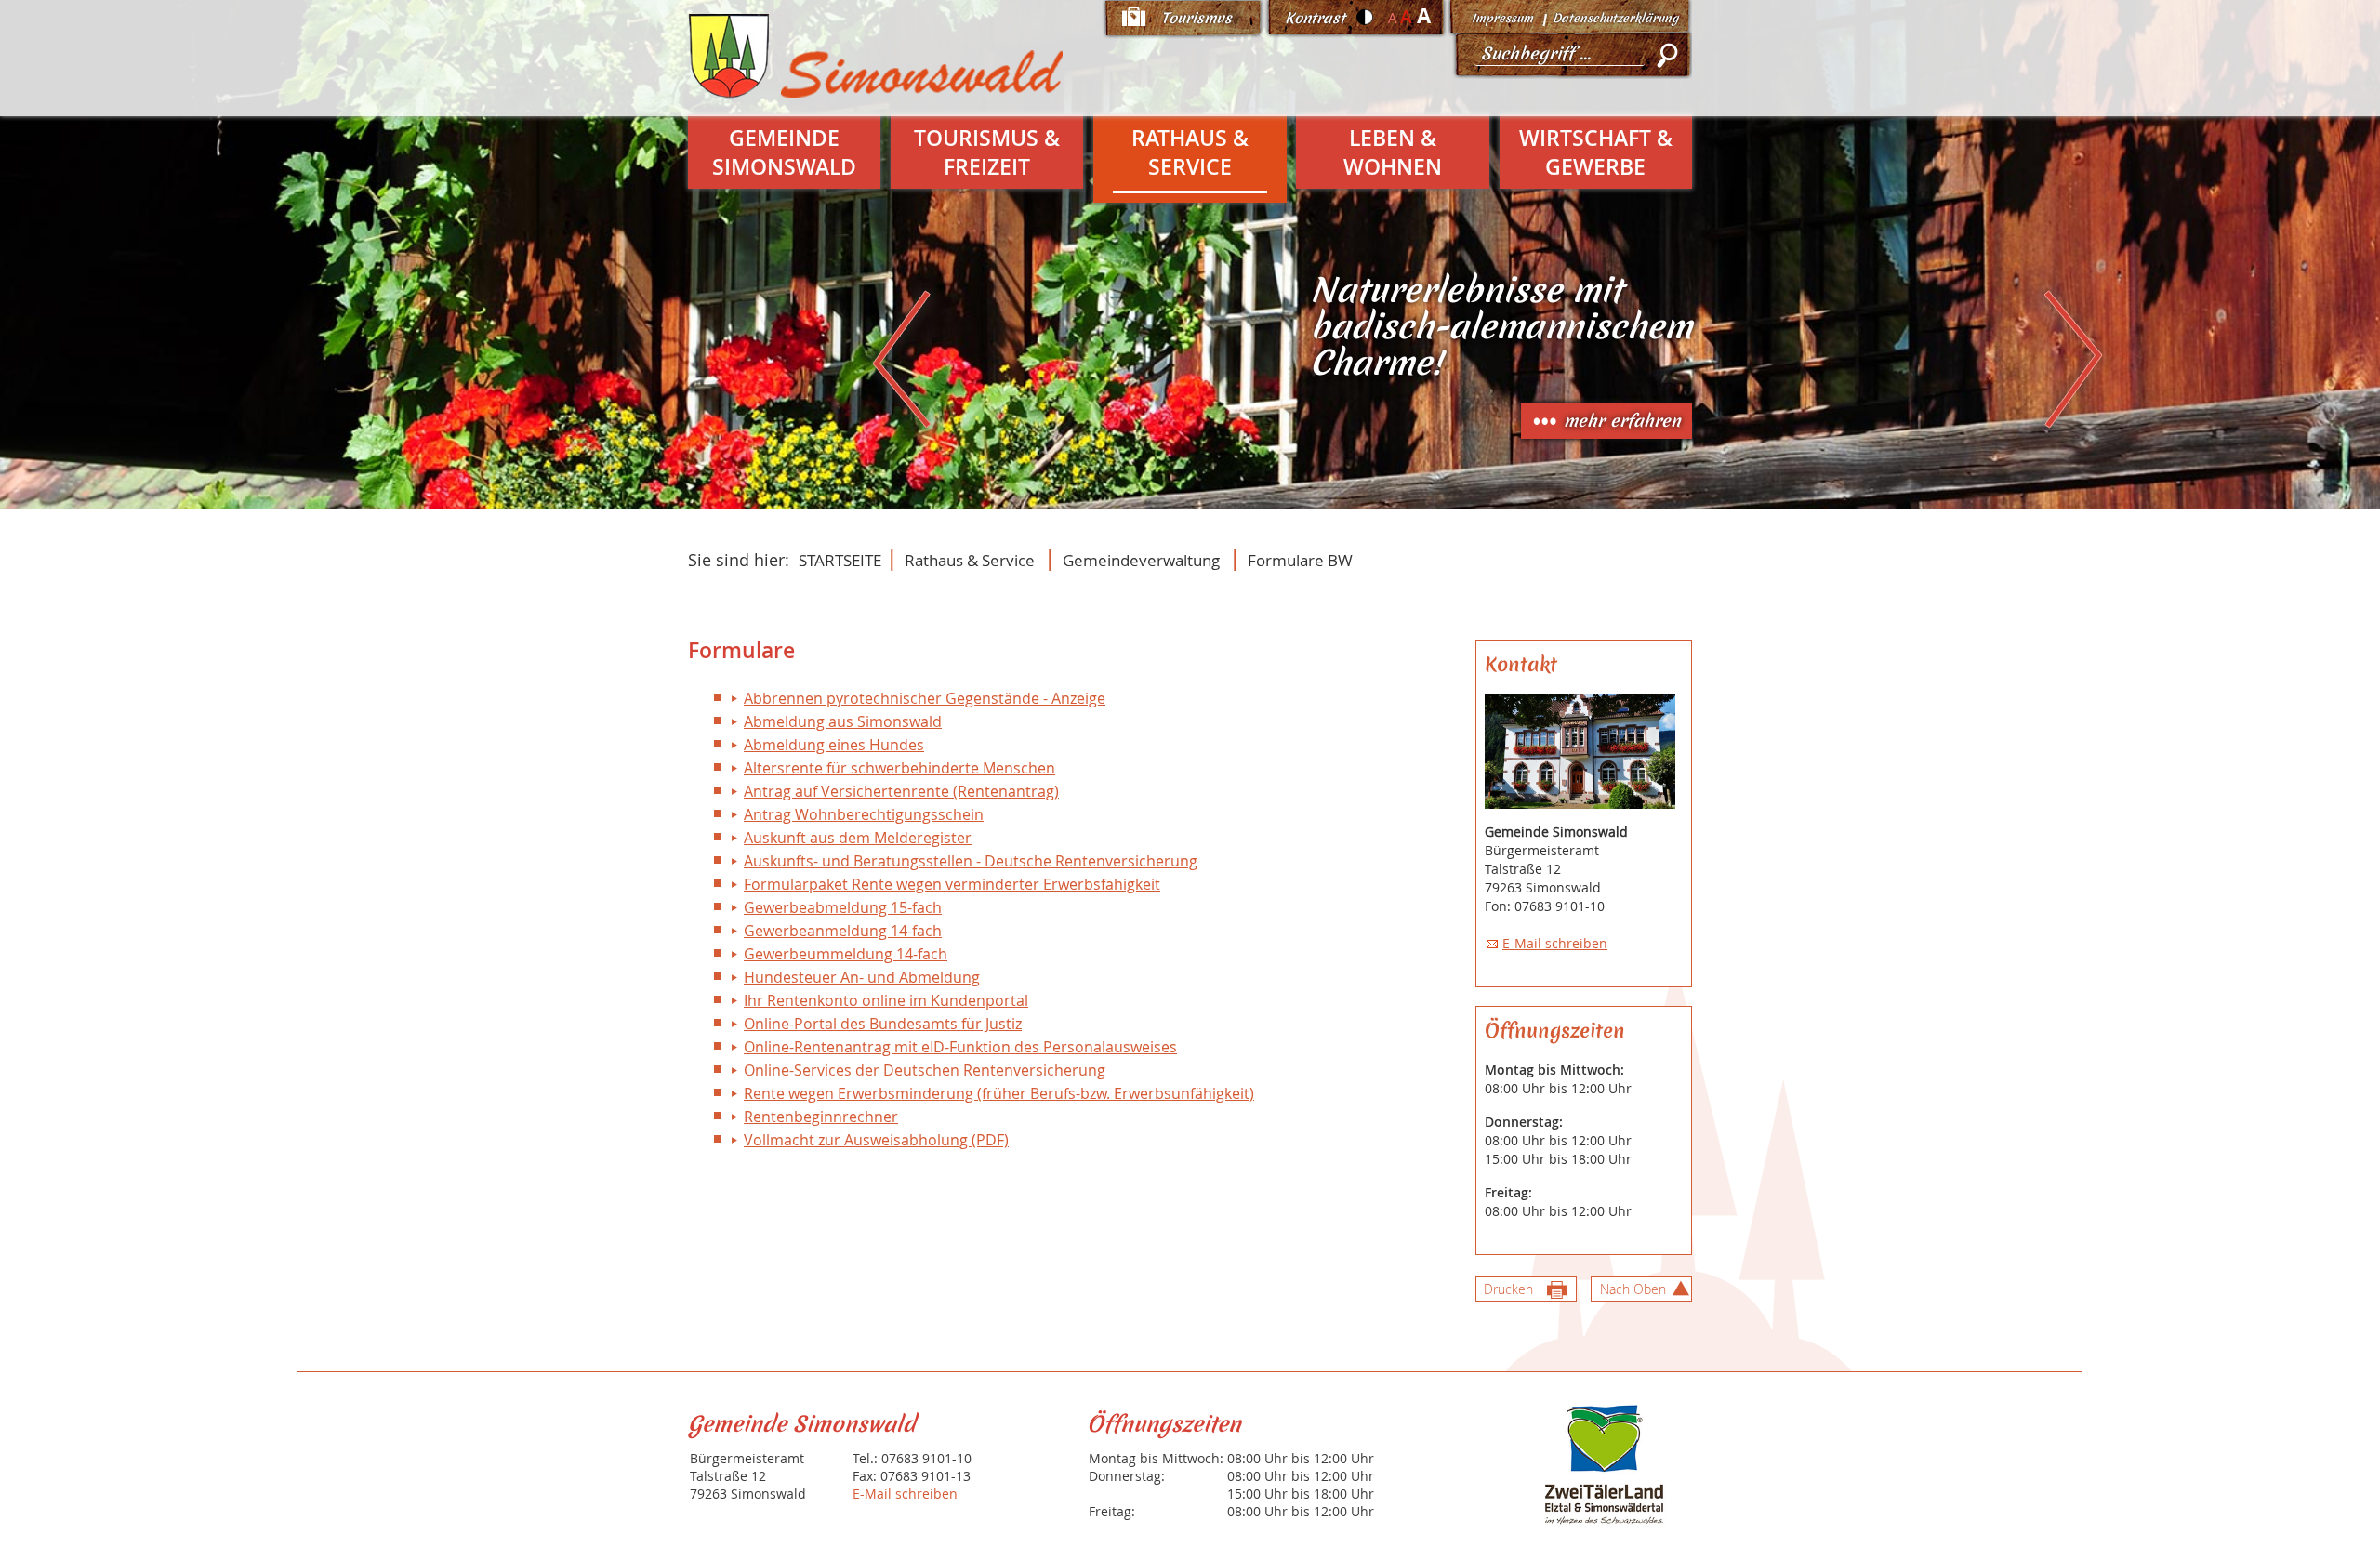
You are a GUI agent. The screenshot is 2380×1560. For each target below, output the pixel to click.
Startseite (840, 560)
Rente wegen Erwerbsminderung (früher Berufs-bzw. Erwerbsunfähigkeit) (999, 1093)
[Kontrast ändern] (1365, 17)
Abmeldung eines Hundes (834, 745)
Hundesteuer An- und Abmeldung (862, 977)
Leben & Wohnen (1393, 152)
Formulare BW (1300, 560)
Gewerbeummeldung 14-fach (846, 954)
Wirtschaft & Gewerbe (1596, 152)
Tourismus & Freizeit (987, 152)
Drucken (1508, 1289)
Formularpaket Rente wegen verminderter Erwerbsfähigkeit (952, 884)
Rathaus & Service (1190, 152)
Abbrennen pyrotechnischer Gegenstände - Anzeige (925, 698)
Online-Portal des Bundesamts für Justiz (883, 1024)
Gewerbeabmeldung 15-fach (843, 907)
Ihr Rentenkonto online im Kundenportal (886, 1000)
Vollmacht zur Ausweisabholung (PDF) (876, 1140)
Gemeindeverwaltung (1141, 560)
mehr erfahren (1622, 421)
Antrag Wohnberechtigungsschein (864, 814)
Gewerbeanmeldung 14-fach (843, 931)
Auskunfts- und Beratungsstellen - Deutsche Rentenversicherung (971, 861)
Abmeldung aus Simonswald (843, 721)
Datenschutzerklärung (1615, 18)
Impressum (1502, 18)
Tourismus (1197, 18)
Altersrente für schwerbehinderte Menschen (899, 768)
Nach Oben (1633, 1289)
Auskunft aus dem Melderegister (858, 838)
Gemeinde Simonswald (784, 152)
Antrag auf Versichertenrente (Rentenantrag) (901, 791)
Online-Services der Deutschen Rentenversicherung (925, 1070)
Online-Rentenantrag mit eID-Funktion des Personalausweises (960, 1047)
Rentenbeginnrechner (821, 1117)
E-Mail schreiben (1555, 943)
